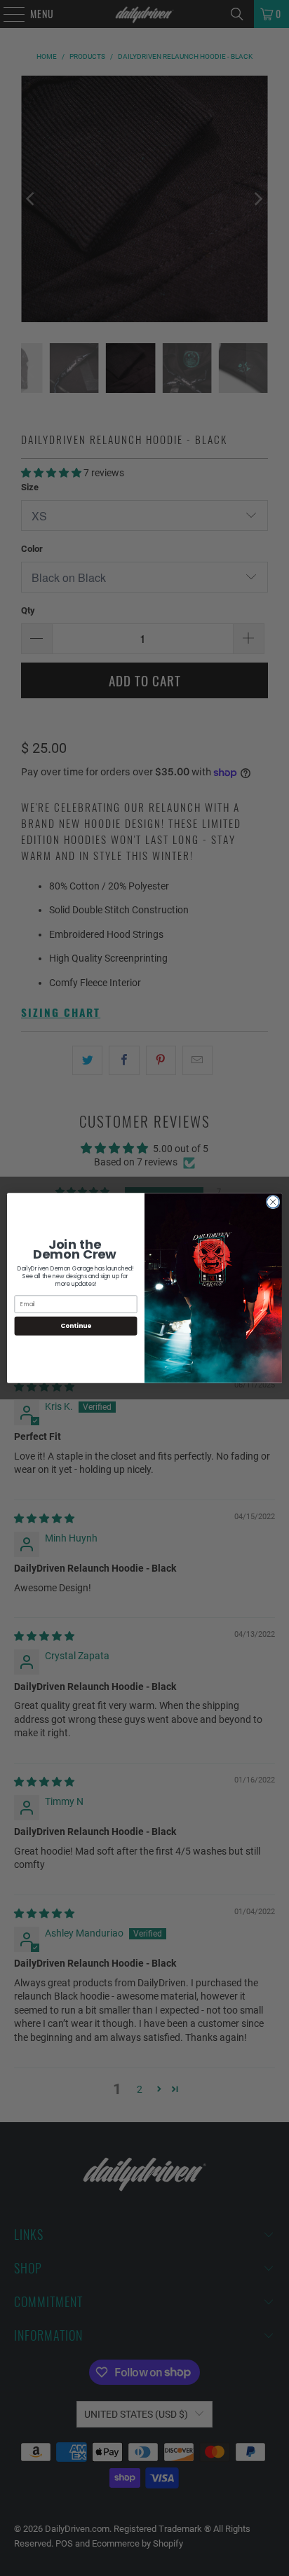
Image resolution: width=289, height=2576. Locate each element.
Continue (76, 1326)
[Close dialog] (273, 1202)
